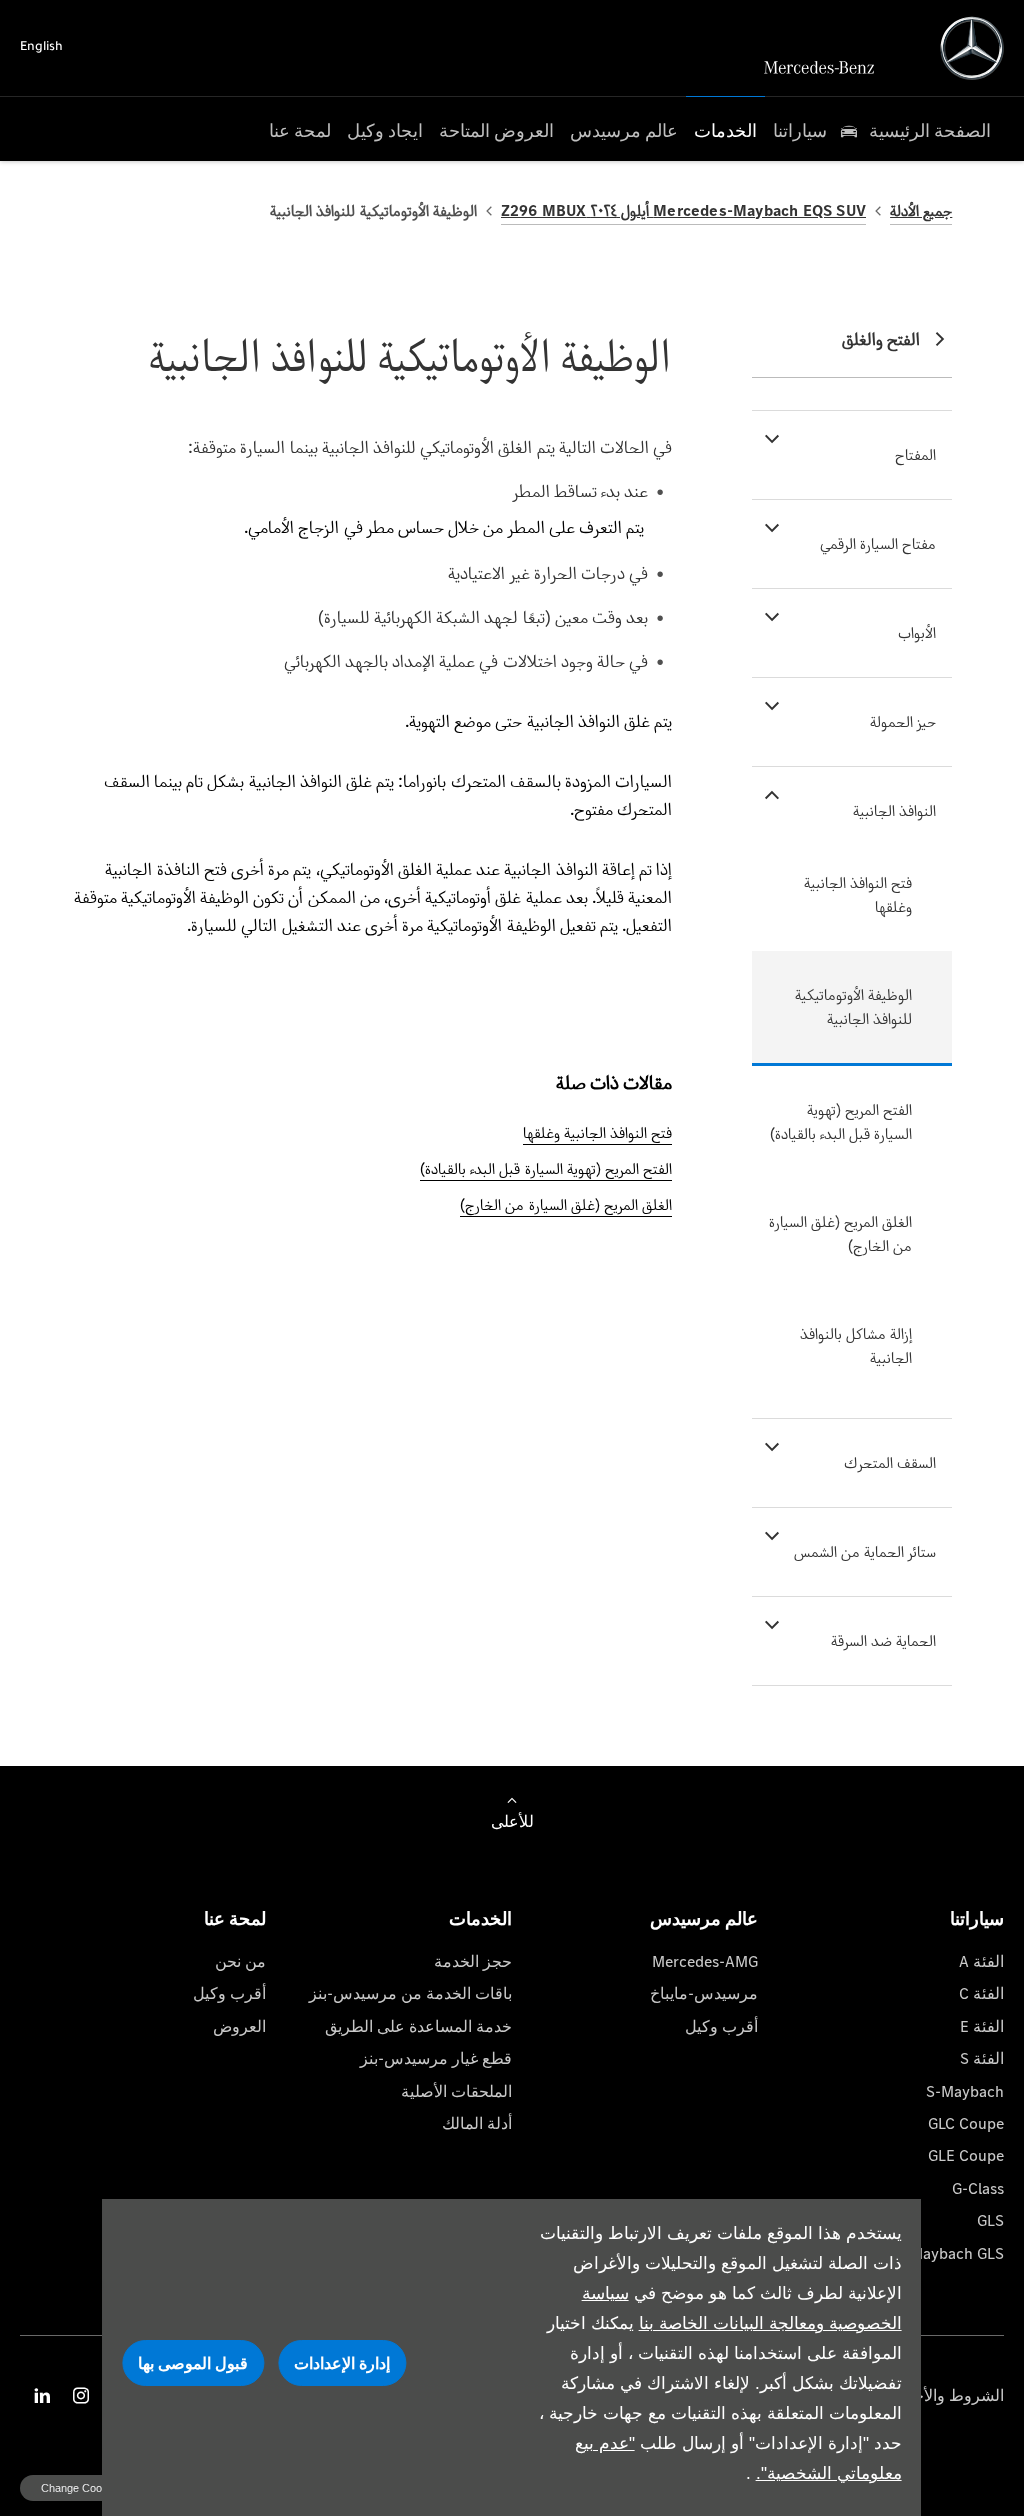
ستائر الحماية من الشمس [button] (865, 1551)
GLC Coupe (966, 2123)
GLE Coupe (966, 2155)
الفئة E (982, 2026)
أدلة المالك (477, 2123)
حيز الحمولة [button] (903, 721)
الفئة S (982, 2058)
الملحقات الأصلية (456, 2091)
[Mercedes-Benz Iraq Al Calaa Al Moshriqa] (972, 48)
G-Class (978, 2188)
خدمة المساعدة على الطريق (418, 2026)
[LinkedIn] (42, 2395)
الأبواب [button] (917, 632)
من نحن (240, 1961)
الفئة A (981, 1961)
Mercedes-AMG (705, 1961)
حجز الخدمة (473, 1961)
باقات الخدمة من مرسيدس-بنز (410, 1993)
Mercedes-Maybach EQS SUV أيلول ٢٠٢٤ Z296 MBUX (683, 210)
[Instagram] (81, 2395)
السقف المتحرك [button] (890, 1462)
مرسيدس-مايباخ (704, 1993)
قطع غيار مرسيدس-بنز (436, 2058)
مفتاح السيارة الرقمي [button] (878, 543)
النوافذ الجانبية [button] (894, 810)
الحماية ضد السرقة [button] (883, 1640)
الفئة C (981, 1993)
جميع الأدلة (921, 210)
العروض (239, 2026)
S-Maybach (965, 2091)
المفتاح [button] (915, 454)
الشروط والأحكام (947, 2395)
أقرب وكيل (721, 2026)
